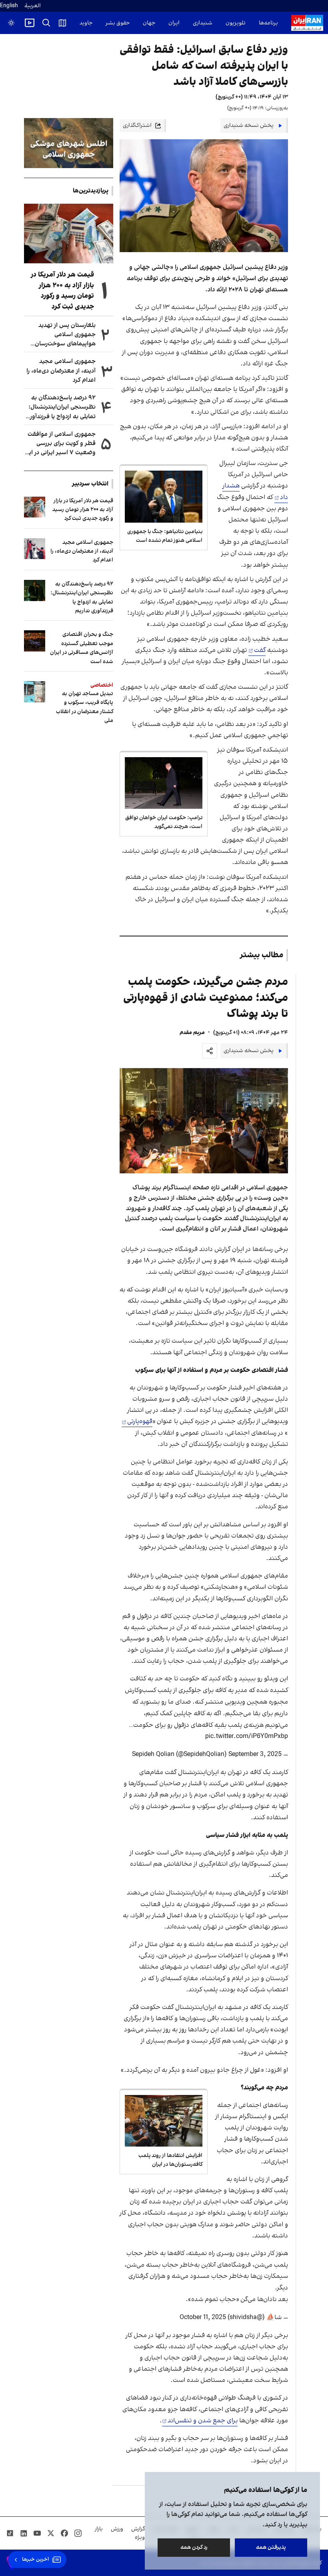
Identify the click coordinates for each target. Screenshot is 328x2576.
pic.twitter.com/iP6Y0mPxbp (247, 1736)
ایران (174, 23)
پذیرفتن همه (271, 2547)
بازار (99, 2529)
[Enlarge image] (204, 1121)
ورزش (117, 2529)
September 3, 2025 (255, 1754)
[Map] (62, 23)
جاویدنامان (80, 23)
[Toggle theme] (11, 23)
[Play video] (30, 23)
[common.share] (210, 1051)
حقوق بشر (118, 23)
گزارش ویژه (138, 2533)
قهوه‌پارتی (140, 1421)
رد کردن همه (194, 2547)
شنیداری (203, 23)
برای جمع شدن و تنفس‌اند (203, 2421)
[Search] (46, 23)
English (9, 6)
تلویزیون (236, 23)
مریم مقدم (192, 1033)
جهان (149, 23)
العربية (33, 6)
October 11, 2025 (203, 2317)
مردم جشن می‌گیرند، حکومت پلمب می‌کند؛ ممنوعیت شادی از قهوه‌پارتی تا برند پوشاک (206, 998)
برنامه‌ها (268, 23)
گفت (260, 650)
